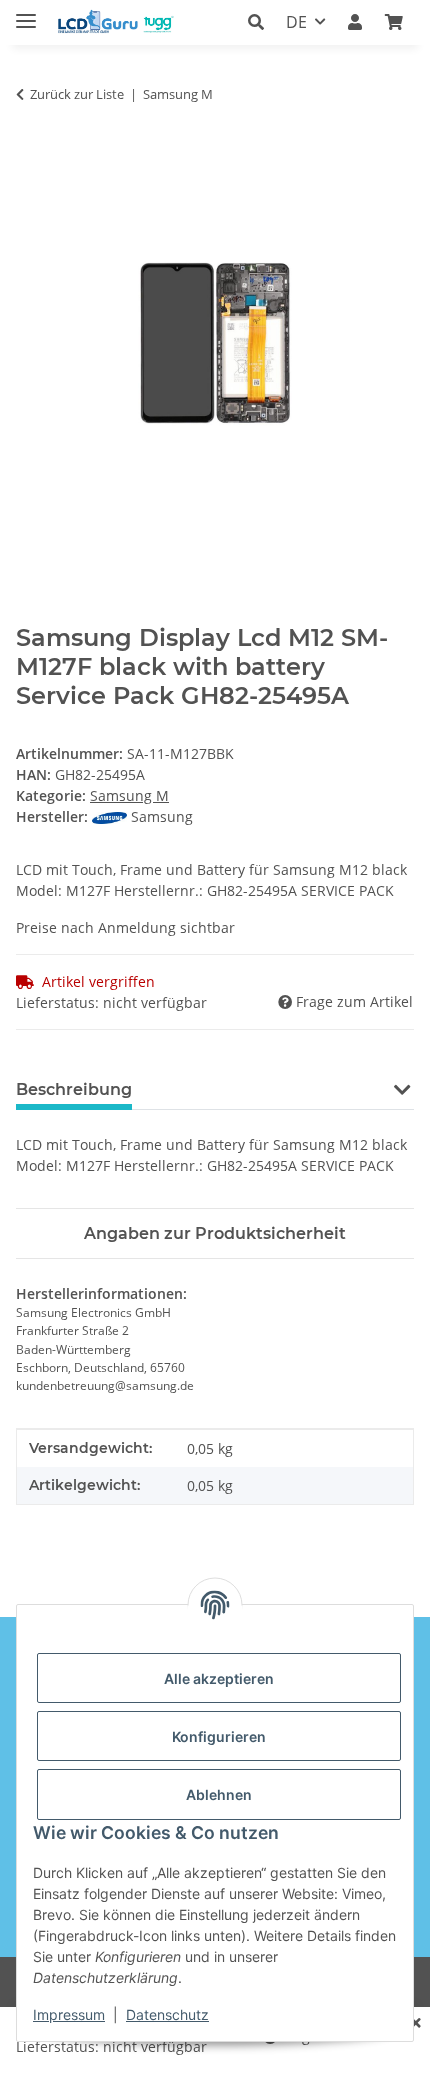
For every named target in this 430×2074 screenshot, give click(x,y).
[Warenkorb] (394, 22)
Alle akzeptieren (219, 1678)
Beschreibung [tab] (74, 1089)
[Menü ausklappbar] (26, 12)
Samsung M (129, 795)
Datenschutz (167, 2014)
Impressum (69, 2014)
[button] (261, 22)
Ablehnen (219, 1794)
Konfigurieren (219, 1736)
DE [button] (296, 22)
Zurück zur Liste (77, 94)
